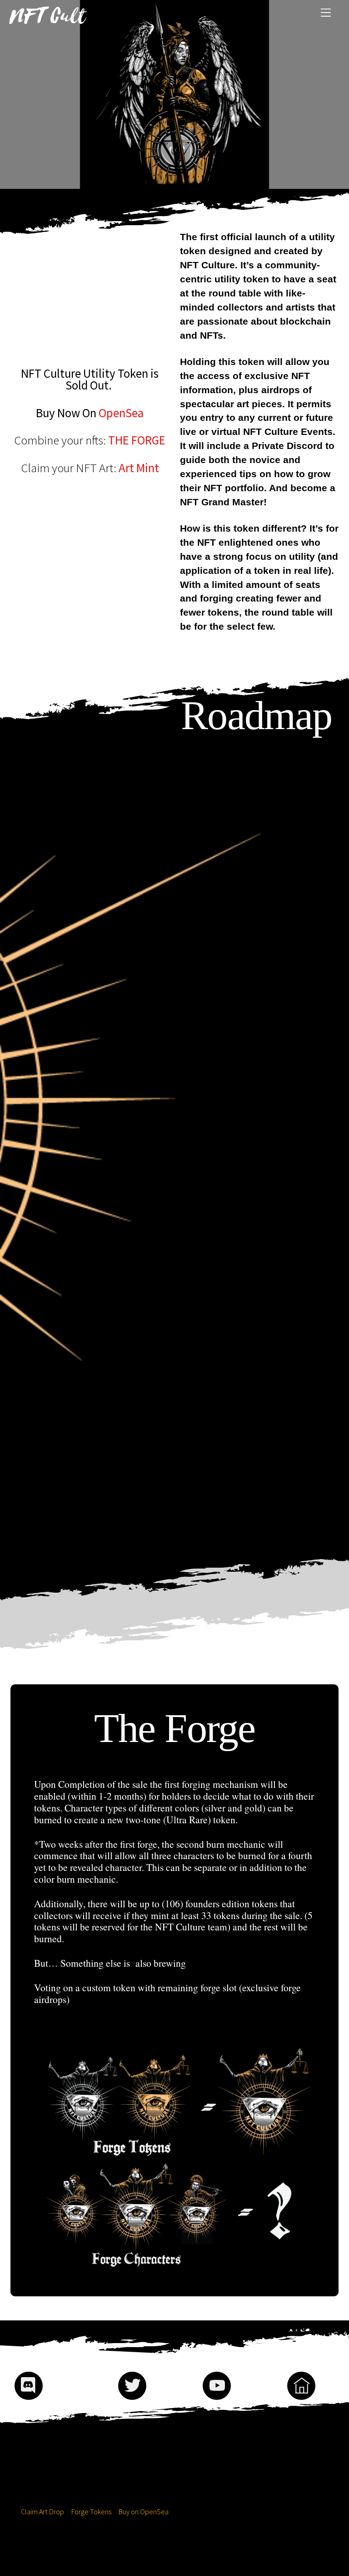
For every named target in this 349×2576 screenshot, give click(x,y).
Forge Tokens (91, 2512)
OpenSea (121, 413)
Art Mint (139, 468)
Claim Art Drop (42, 2512)
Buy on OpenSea (144, 2512)
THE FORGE (137, 440)
